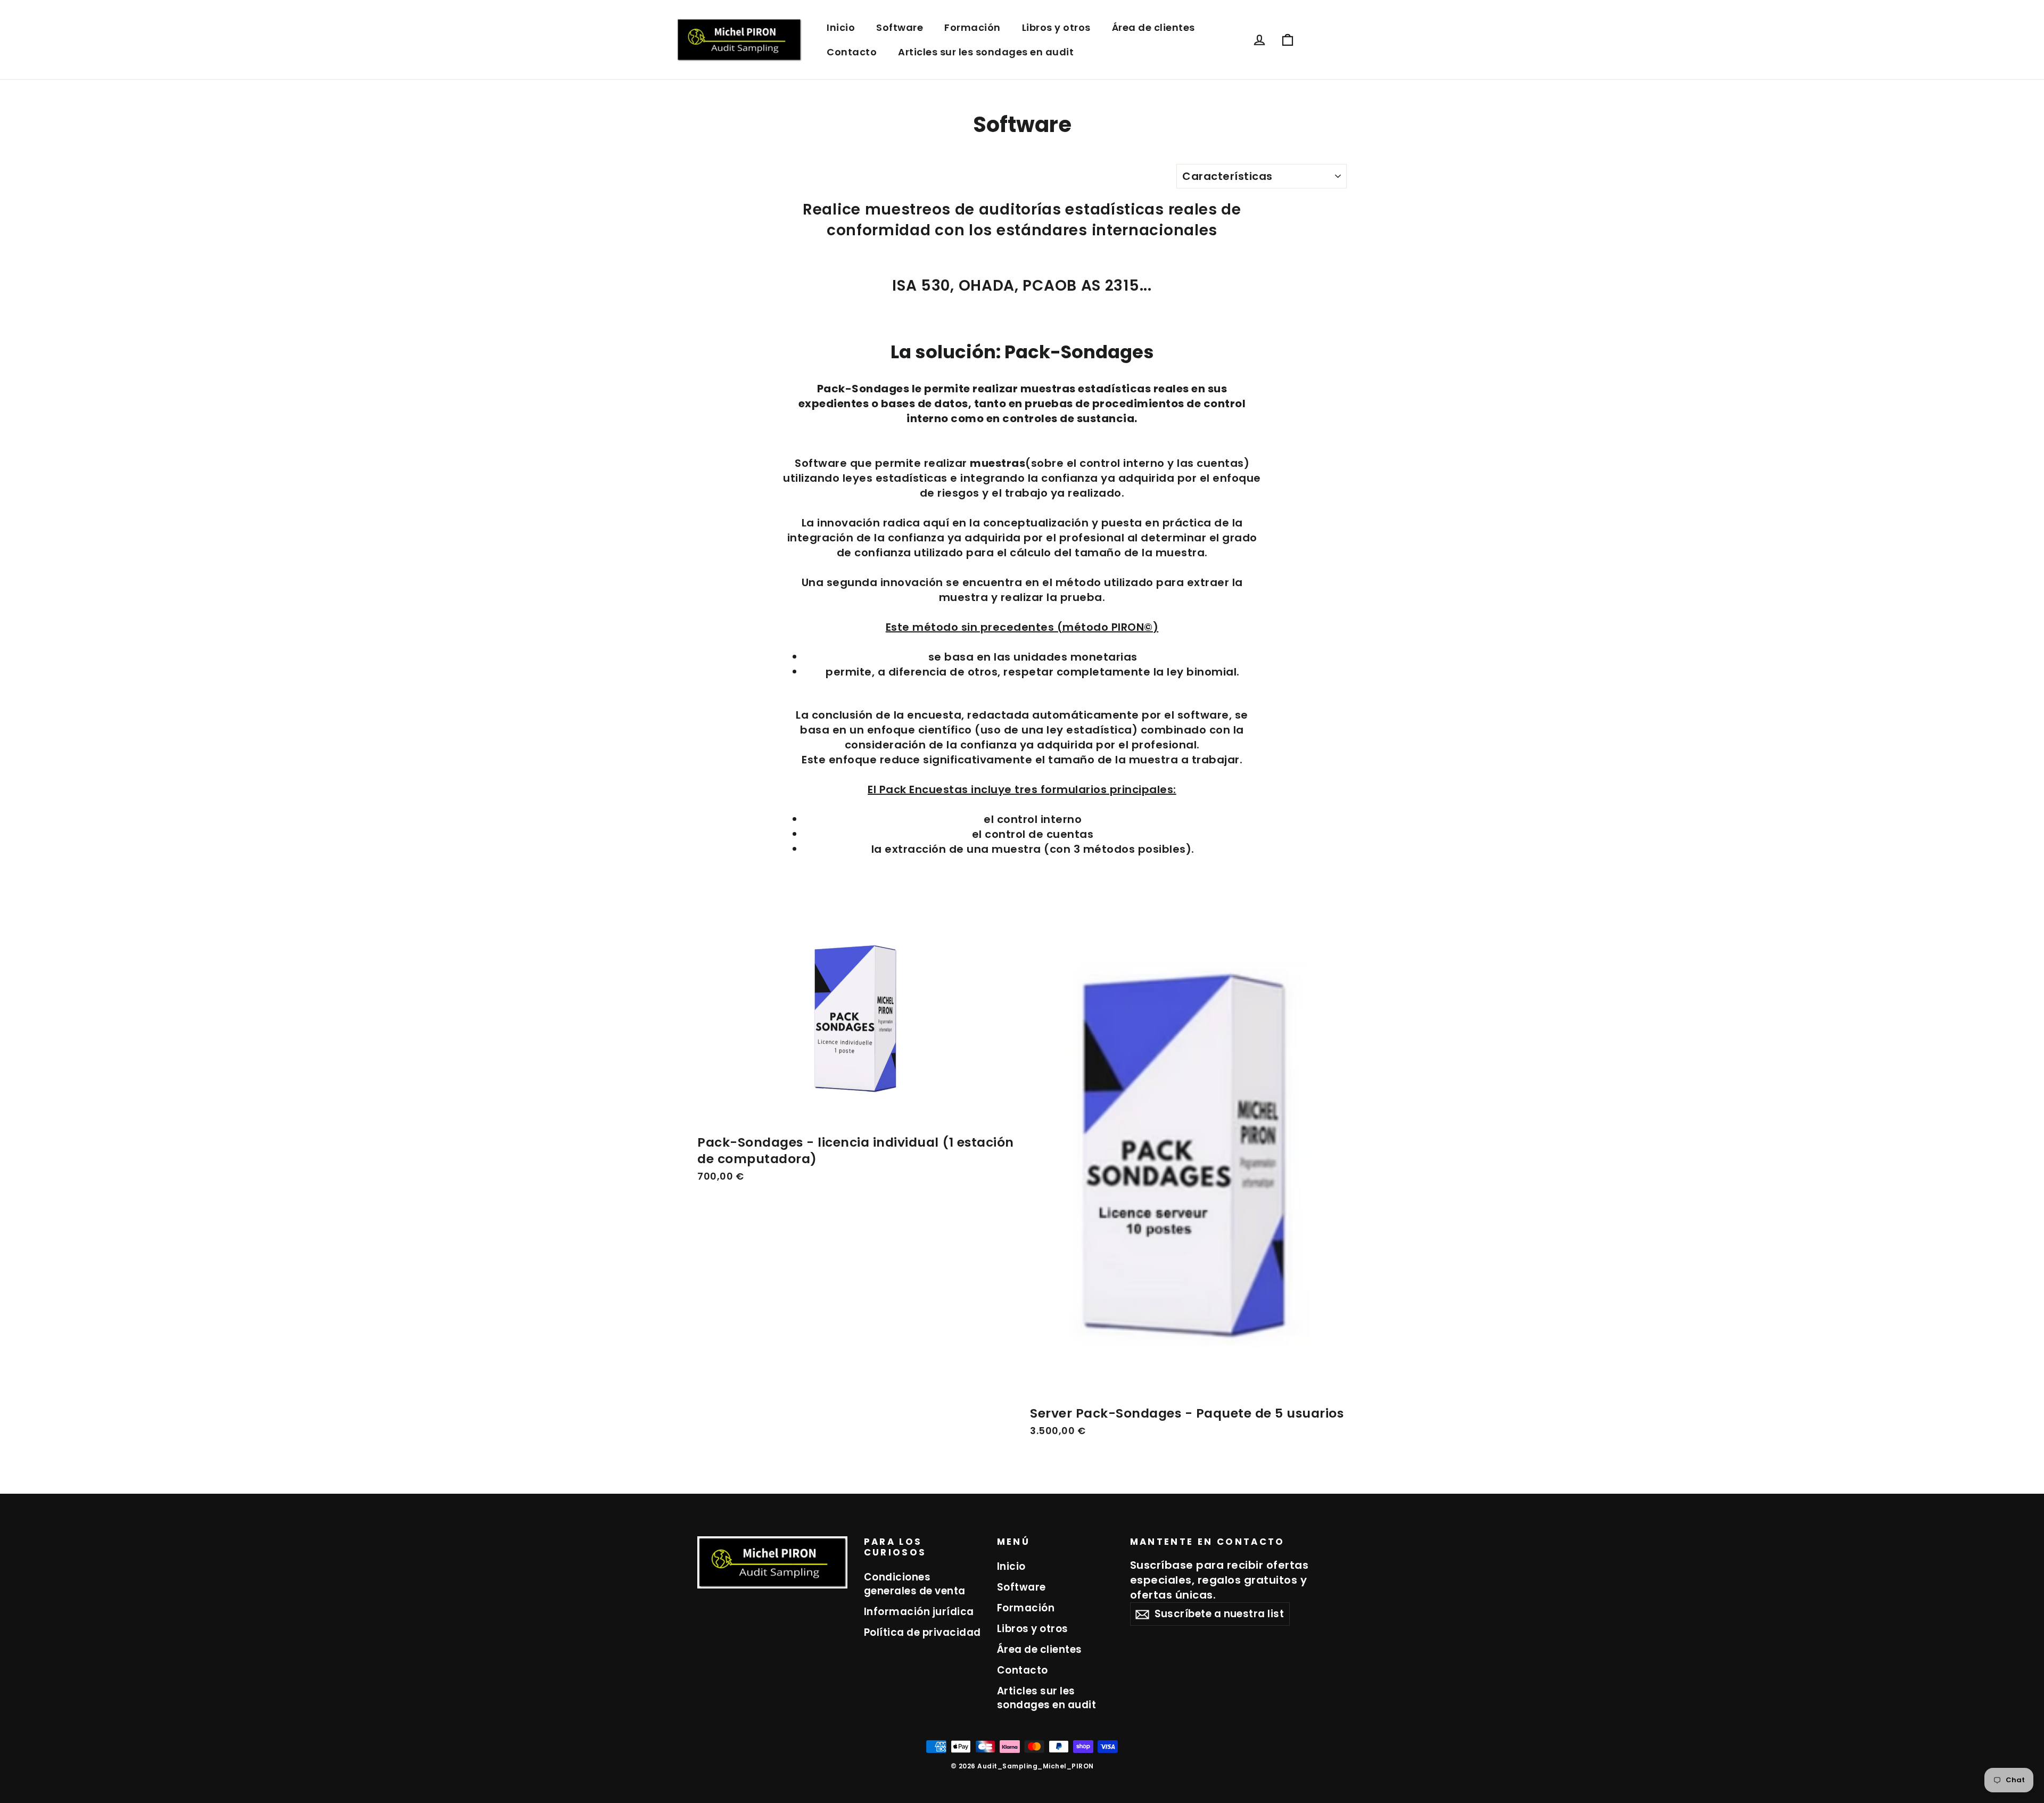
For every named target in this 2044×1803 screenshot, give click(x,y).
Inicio (841, 27)
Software (900, 27)
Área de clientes (1153, 27)
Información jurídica (919, 1612)
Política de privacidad (922, 1632)
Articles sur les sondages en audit (986, 52)
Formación (972, 27)
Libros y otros (1056, 27)
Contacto (852, 52)
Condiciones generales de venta (915, 1584)
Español (1326, 40)
